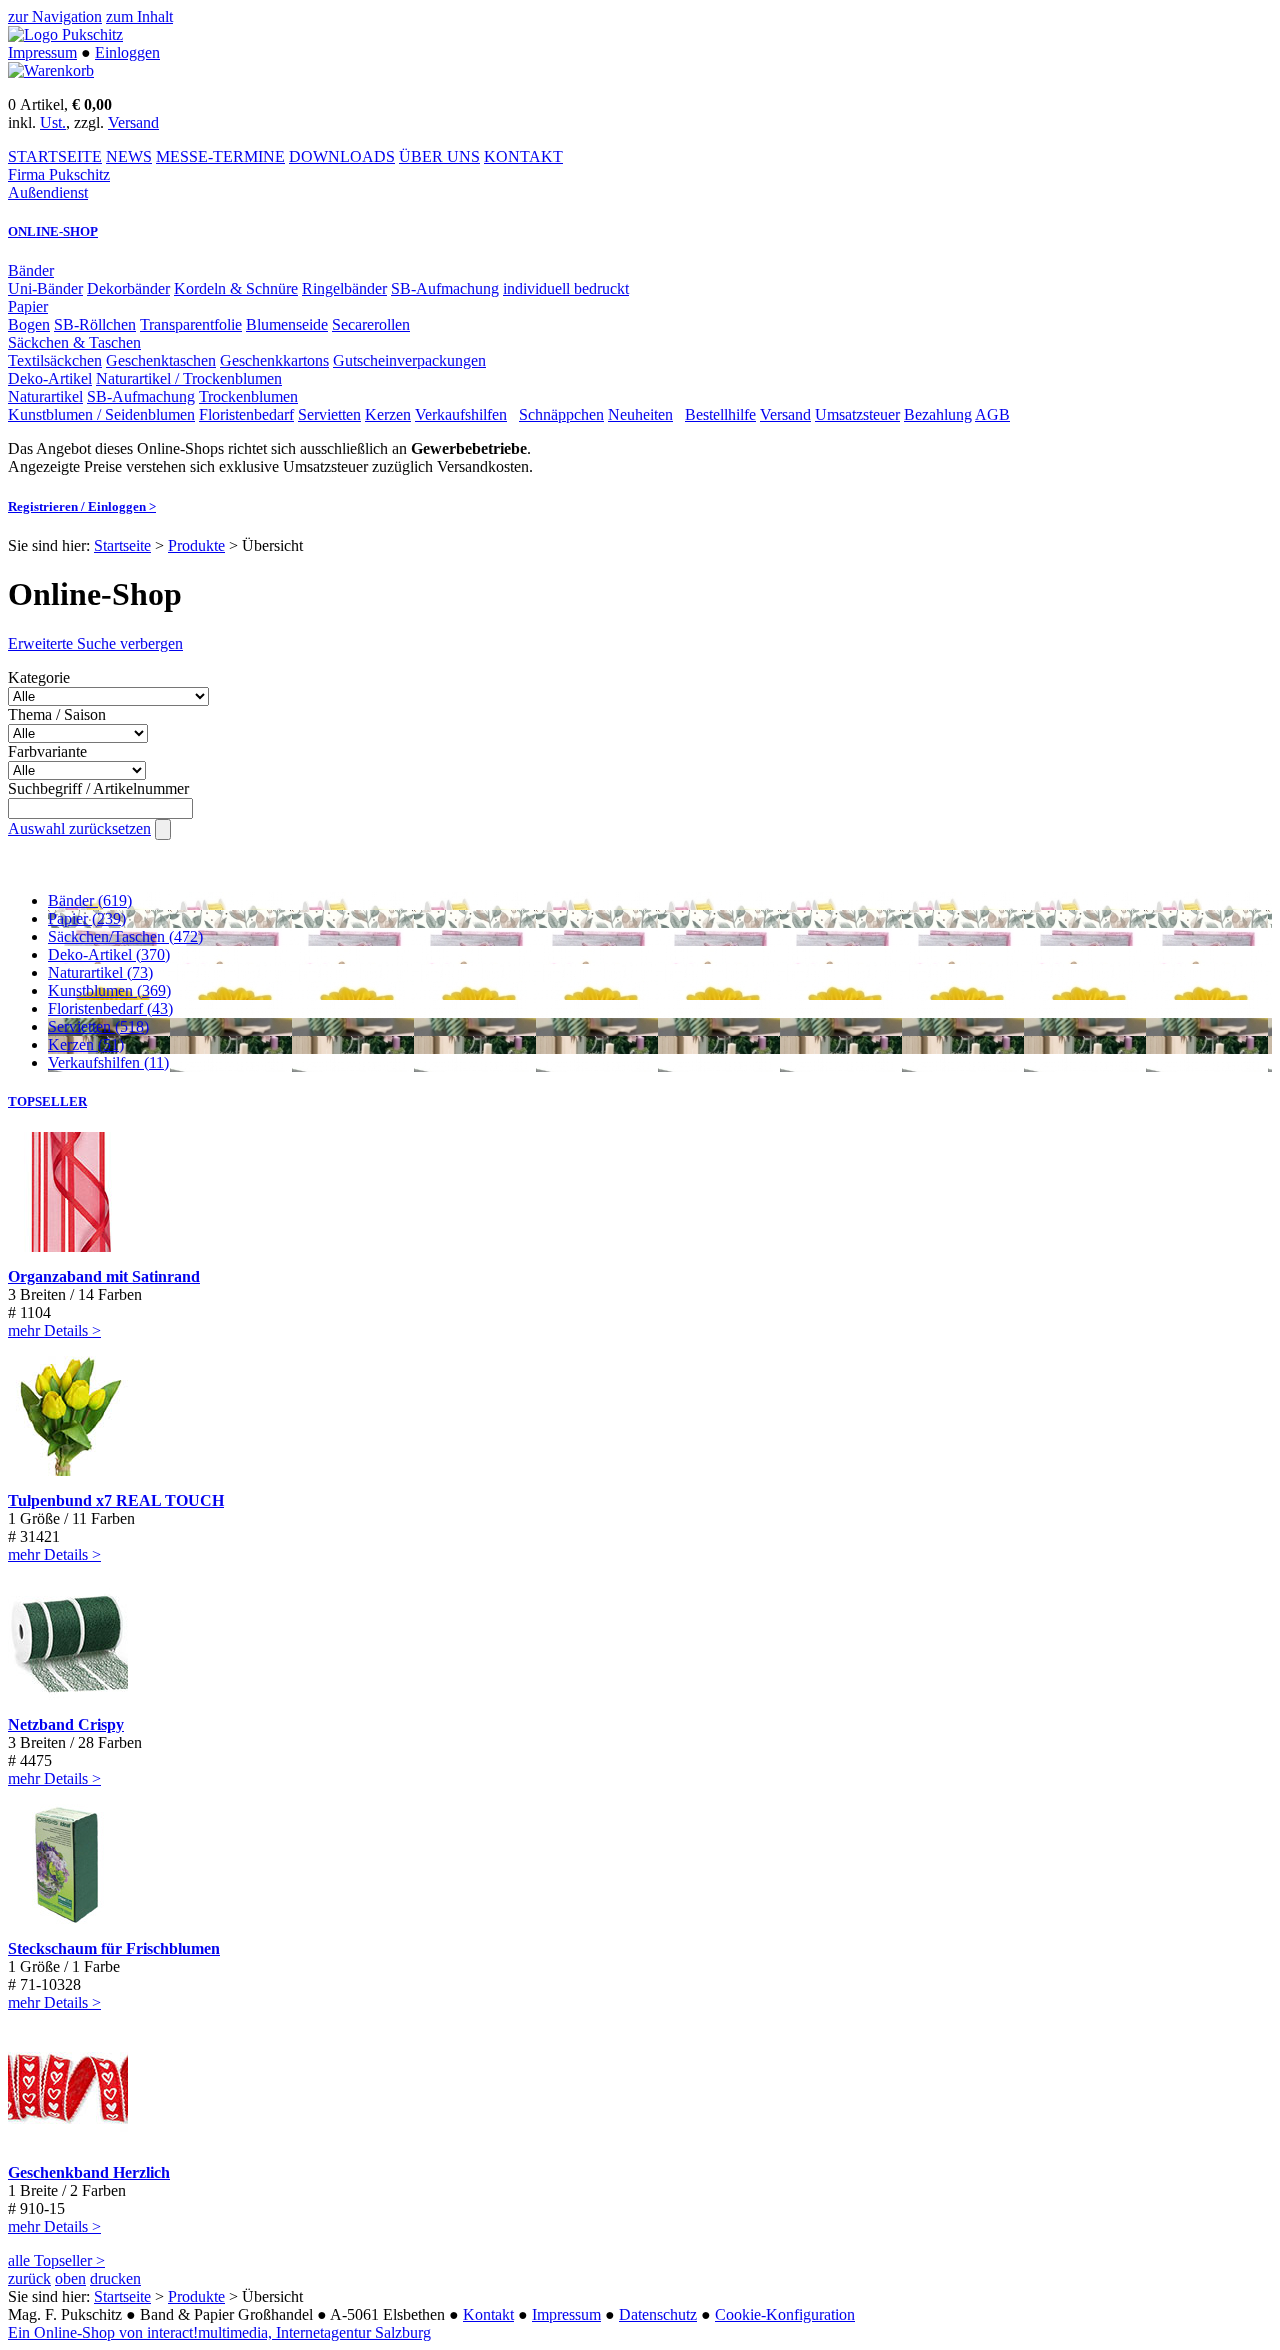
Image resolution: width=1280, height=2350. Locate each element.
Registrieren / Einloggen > (82, 506)
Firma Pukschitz (59, 174)
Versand (133, 122)
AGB (992, 414)
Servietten (329, 414)
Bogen (29, 324)
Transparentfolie (191, 324)
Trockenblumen (248, 396)
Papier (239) (87, 918)
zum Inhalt (139, 16)
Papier (28, 306)
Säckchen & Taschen (74, 342)
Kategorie (39, 677)
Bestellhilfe (720, 414)
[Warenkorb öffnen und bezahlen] (51, 70)
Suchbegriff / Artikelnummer (98, 788)
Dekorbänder (128, 288)
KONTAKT (523, 156)
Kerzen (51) (86, 1044)
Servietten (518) (98, 1026)
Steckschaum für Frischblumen (114, 1948)
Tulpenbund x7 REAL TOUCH (116, 1500)
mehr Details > (54, 1330)
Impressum (42, 52)
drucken (115, 2278)
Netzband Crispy (66, 1724)
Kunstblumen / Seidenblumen (101, 414)
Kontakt (488, 2314)
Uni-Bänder (45, 288)
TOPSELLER (47, 1101)
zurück (29, 2278)
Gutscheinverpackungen (409, 360)
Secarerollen (371, 324)
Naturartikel (45, 396)
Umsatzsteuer (857, 414)
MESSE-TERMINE (220, 156)
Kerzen (388, 414)
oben (70, 2278)
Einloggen (127, 52)
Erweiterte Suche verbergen (95, 643)
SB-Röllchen (95, 324)
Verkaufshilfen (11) (108, 1062)
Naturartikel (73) (100, 972)
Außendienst (48, 192)
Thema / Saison (57, 714)
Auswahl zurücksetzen (79, 828)
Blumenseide (287, 324)
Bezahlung (938, 414)
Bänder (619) (90, 900)
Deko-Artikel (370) (109, 954)
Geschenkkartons (274, 360)
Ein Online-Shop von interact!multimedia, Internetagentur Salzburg (219, 2332)
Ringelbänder (344, 288)
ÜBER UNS (439, 156)
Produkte (196, 545)
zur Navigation (55, 16)
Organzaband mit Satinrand (104, 1276)
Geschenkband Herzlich (89, 2172)
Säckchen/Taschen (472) (125, 936)
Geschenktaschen (161, 360)
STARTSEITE (55, 156)
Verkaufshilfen (461, 414)
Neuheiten (640, 414)
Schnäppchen (561, 414)
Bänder (31, 270)
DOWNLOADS (342, 156)
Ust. (53, 122)
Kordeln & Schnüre (236, 288)
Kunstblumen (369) (109, 990)
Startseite (122, 545)
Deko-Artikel (50, 378)
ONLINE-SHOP (53, 231)
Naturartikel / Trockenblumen (189, 378)
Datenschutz (658, 2314)
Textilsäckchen (55, 360)
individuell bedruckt (566, 288)
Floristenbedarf (246, 414)
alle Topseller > (56, 2260)
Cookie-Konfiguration (785, 2314)
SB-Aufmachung (445, 288)
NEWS (129, 156)
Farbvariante (47, 751)
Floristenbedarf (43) (110, 1008)
